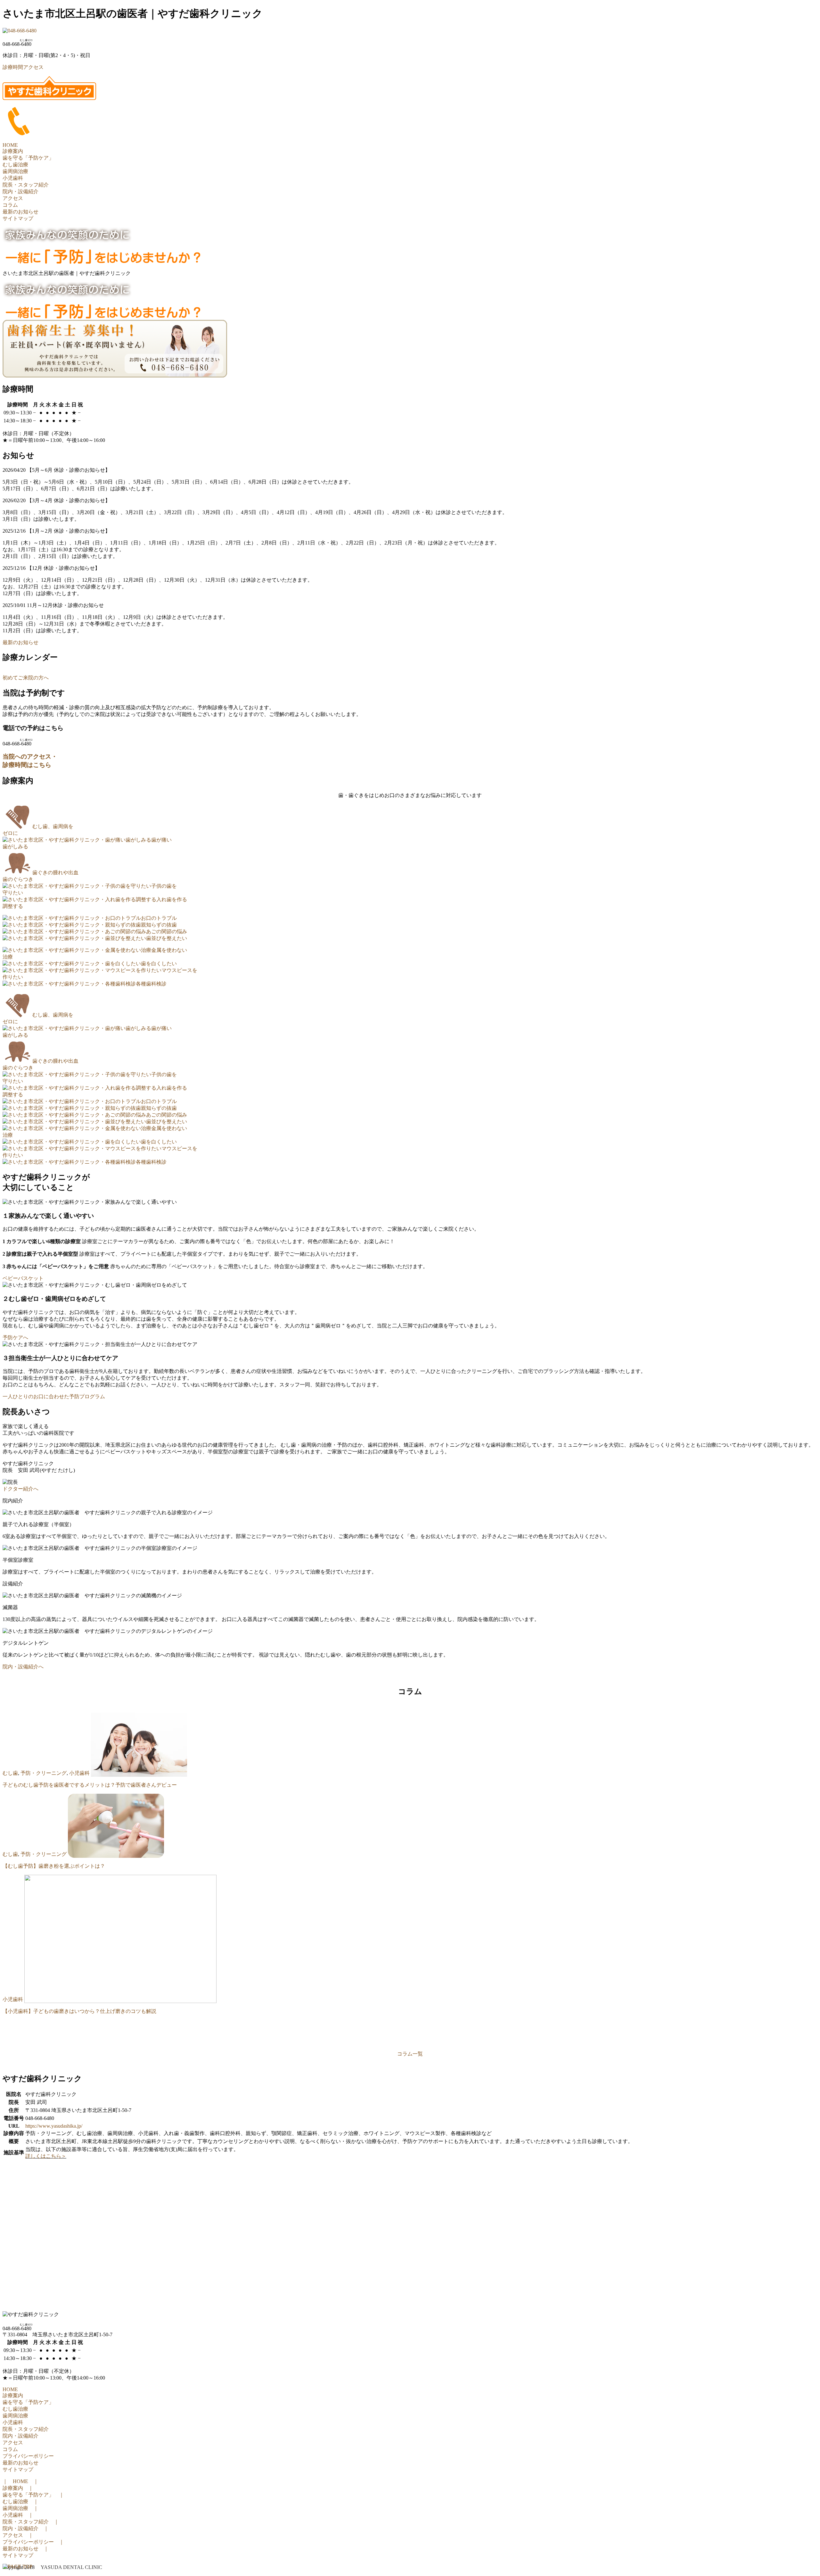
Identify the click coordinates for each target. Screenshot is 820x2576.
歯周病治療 (15, 171)
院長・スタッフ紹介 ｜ (31, 2522)
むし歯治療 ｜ (20, 2501)
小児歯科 (13, 178)
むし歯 (10, 1773)
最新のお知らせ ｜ (26, 2549)
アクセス (33, 67)
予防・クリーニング (44, 1773)
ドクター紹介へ (20, 1489)
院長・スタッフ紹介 (26, 185)
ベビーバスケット (23, 1278)
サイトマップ (18, 218)
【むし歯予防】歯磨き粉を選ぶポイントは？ (54, 1866)
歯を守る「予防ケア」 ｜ (33, 2495)
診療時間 (13, 67)
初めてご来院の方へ (26, 678)
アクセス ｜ (18, 2535)
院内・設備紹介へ (23, 1667)
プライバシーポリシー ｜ (33, 2542)
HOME (10, 145)
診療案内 (13, 151)
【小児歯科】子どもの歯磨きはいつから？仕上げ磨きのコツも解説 (79, 2011)
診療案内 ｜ (18, 2488)
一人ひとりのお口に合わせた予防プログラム (54, 1396)
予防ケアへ (15, 1338)
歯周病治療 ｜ (20, 2508)
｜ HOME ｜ (20, 2481)
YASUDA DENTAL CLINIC (71, 2567)
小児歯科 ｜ (18, 2515)
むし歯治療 (15, 165)
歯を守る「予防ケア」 (28, 158)
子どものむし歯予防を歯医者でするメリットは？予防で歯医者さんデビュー (90, 1785)
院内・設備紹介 (20, 191)
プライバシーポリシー (28, 2456)
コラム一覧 (410, 2054)
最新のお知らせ (20, 212)
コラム (10, 205)
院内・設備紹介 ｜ (26, 2528)
